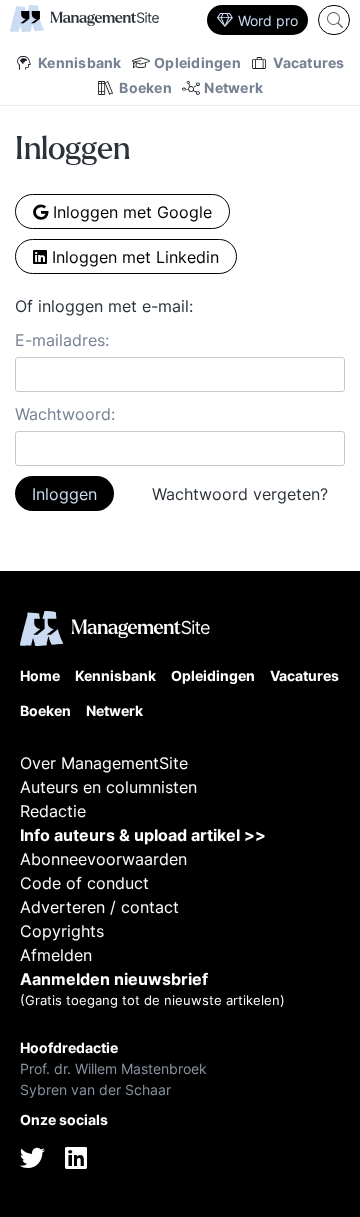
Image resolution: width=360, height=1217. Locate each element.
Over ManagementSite (104, 763)
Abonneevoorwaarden (103, 859)
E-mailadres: (62, 340)
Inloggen (64, 494)
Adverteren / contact (99, 907)
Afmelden (56, 955)
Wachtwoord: (65, 414)
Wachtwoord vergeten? (240, 494)
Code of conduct (84, 883)
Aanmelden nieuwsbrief (114, 979)
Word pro (268, 20)
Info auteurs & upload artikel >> (143, 835)
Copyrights (62, 931)
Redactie (53, 811)
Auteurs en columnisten (108, 787)
